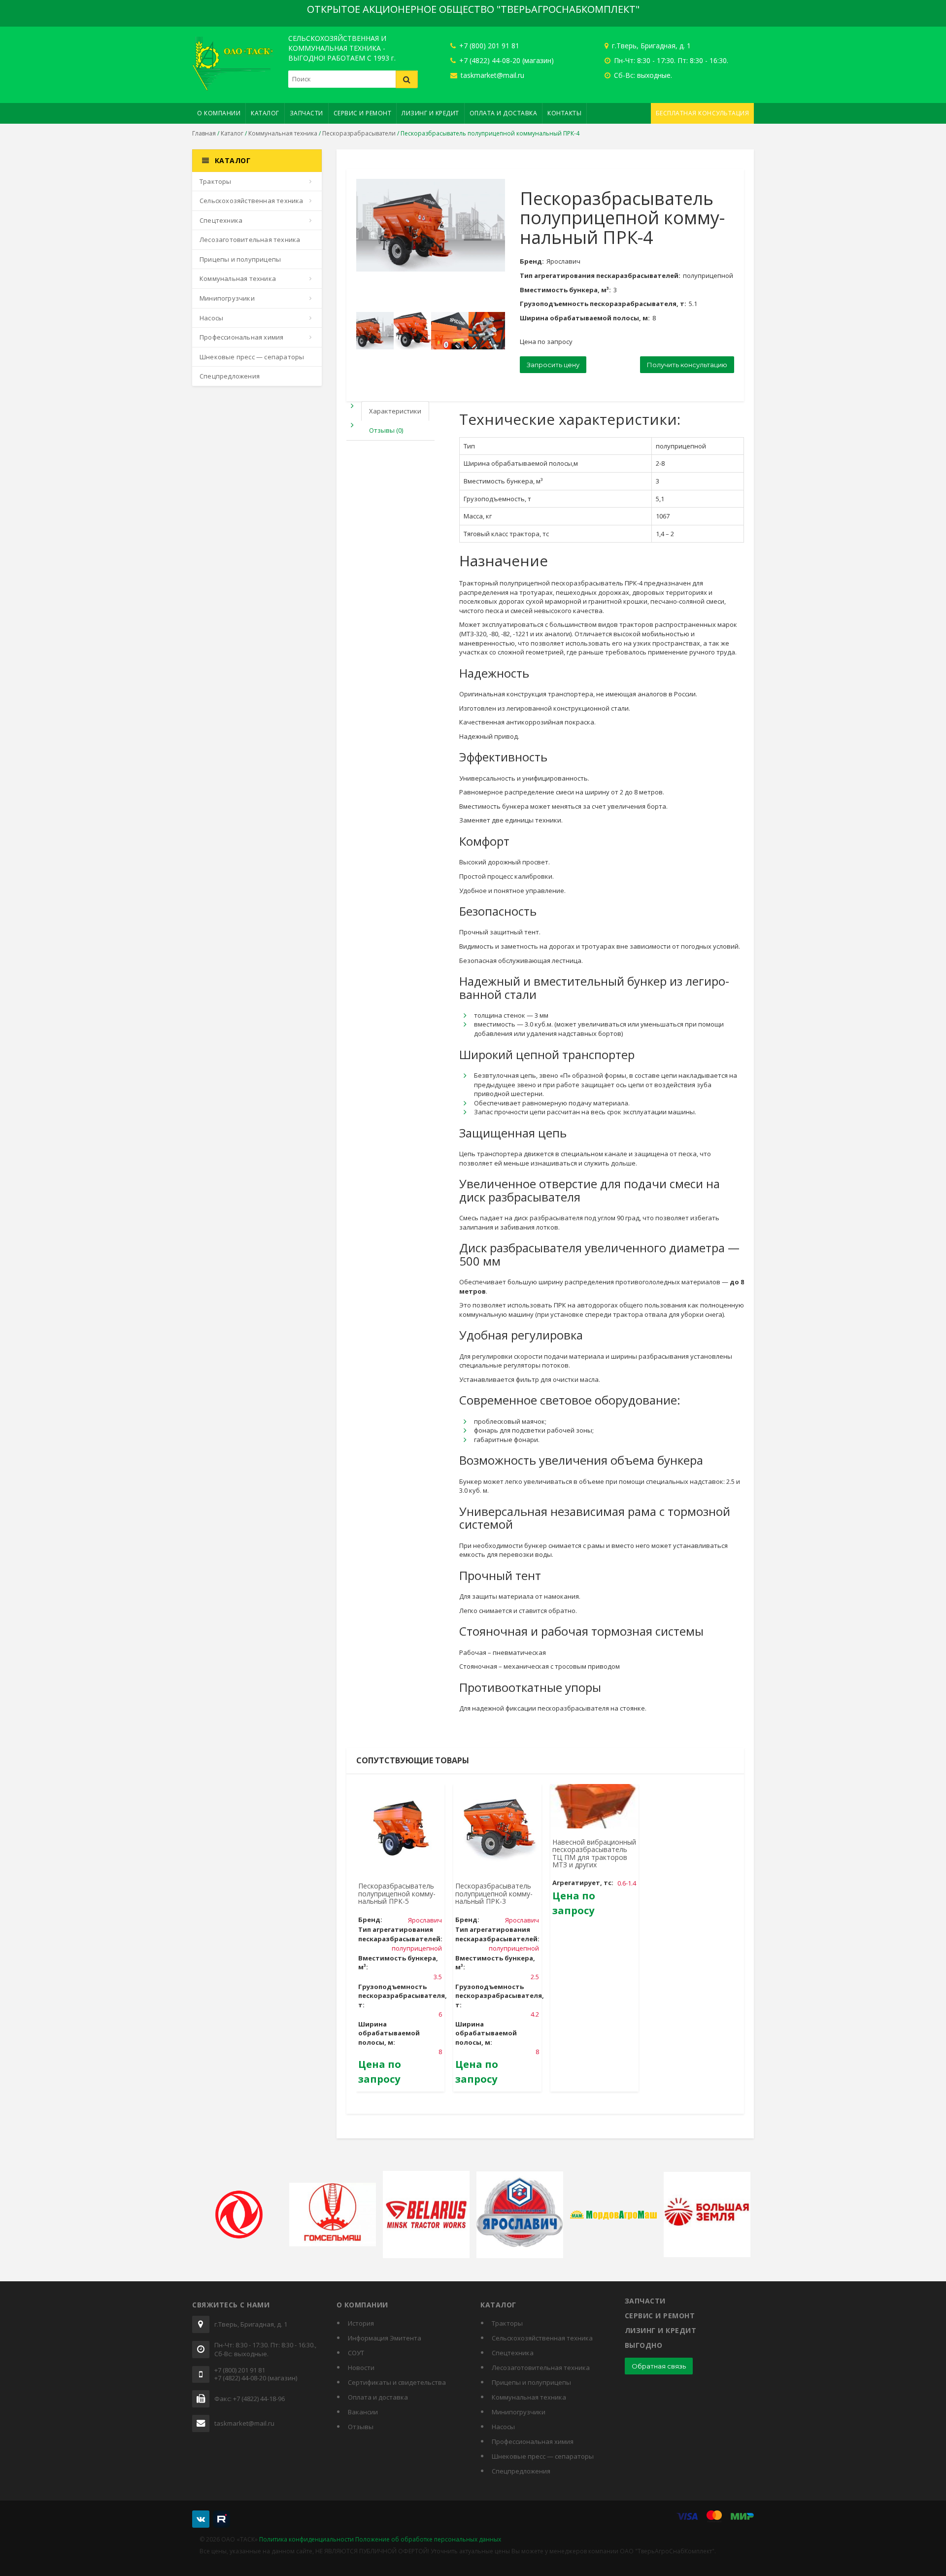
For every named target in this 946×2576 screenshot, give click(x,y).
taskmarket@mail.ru (491, 75)
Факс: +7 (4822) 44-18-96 (250, 2399)
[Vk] (201, 2519)
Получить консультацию (687, 365)
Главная (204, 133)
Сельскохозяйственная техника (252, 201)
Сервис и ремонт (363, 113)
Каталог (265, 113)
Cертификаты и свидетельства (397, 2382)
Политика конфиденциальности (306, 2539)
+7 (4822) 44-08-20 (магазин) (506, 60)
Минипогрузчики (227, 298)
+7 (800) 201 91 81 (488, 46)
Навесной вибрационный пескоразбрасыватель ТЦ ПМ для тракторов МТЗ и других (594, 1853)
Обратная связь (659, 2366)
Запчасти (306, 113)
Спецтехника (221, 220)
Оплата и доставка (504, 113)
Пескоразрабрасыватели (359, 133)
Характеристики (395, 411)
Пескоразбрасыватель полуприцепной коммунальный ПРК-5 (397, 1893)
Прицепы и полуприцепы (240, 259)
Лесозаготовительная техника (250, 240)
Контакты (564, 113)
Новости (361, 2368)
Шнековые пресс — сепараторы (252, 357)
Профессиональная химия (241, 337)
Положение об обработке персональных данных (428, 2539)
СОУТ (356, 2353)
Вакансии (363, 2412)
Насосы (211, 318)
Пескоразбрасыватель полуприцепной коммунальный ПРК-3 (494, 1893)
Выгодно (644, 2345)
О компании (219, 113)
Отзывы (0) (386, 430)
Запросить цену (553, 365)
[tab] (388, 411)
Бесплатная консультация (703, 113)
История (361, 2323)
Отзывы (361, 2427)
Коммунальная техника (283, 133)
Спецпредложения (230, 376)
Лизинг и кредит (430, 113)
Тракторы (216, 181)
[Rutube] (221, 2519)
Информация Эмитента (385, 2338)
